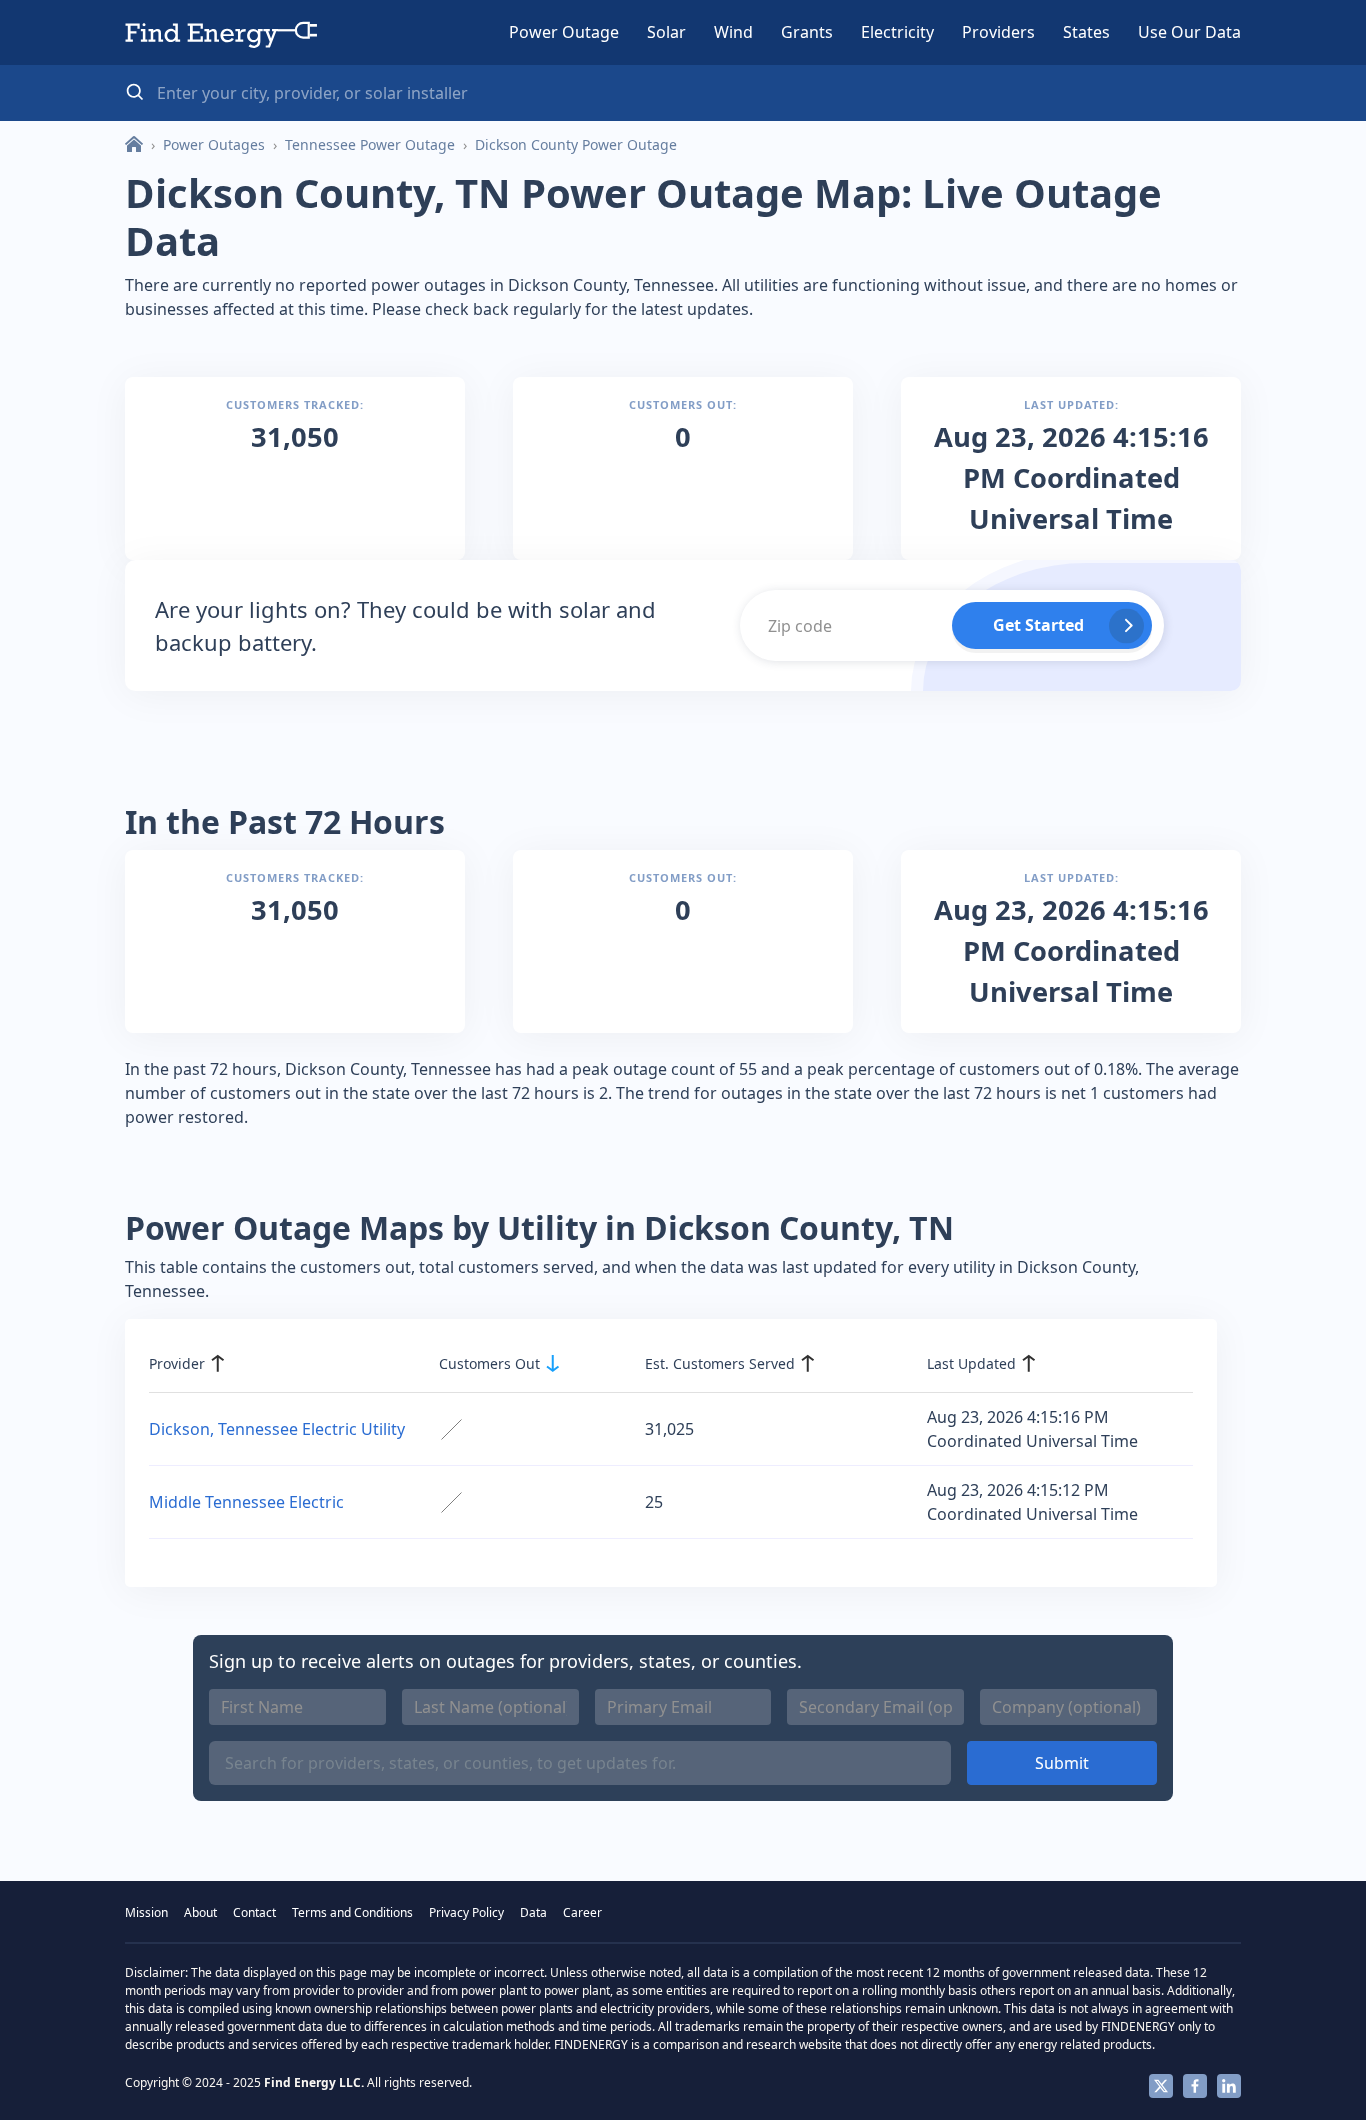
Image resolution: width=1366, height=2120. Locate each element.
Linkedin (1229, 2086)
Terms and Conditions (352, 1912)
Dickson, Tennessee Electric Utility (277, 1429)
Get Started (1038, 625)
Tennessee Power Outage (370, 144)
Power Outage (564, 32)
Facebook (1195, 2086)
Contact (254, 1912)
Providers (998, 32)
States (1086, 32)
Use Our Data (1189, 32)
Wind (733, 32)
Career (582, 1912)
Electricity (897, 32)
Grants (807, 32)
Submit (1062, 1763)
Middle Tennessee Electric (246, 1502)
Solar (666, 32)
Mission (146, 1912)
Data (533, 1912)
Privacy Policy (466, 1912)
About (200, 1912)
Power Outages (214, 144)
